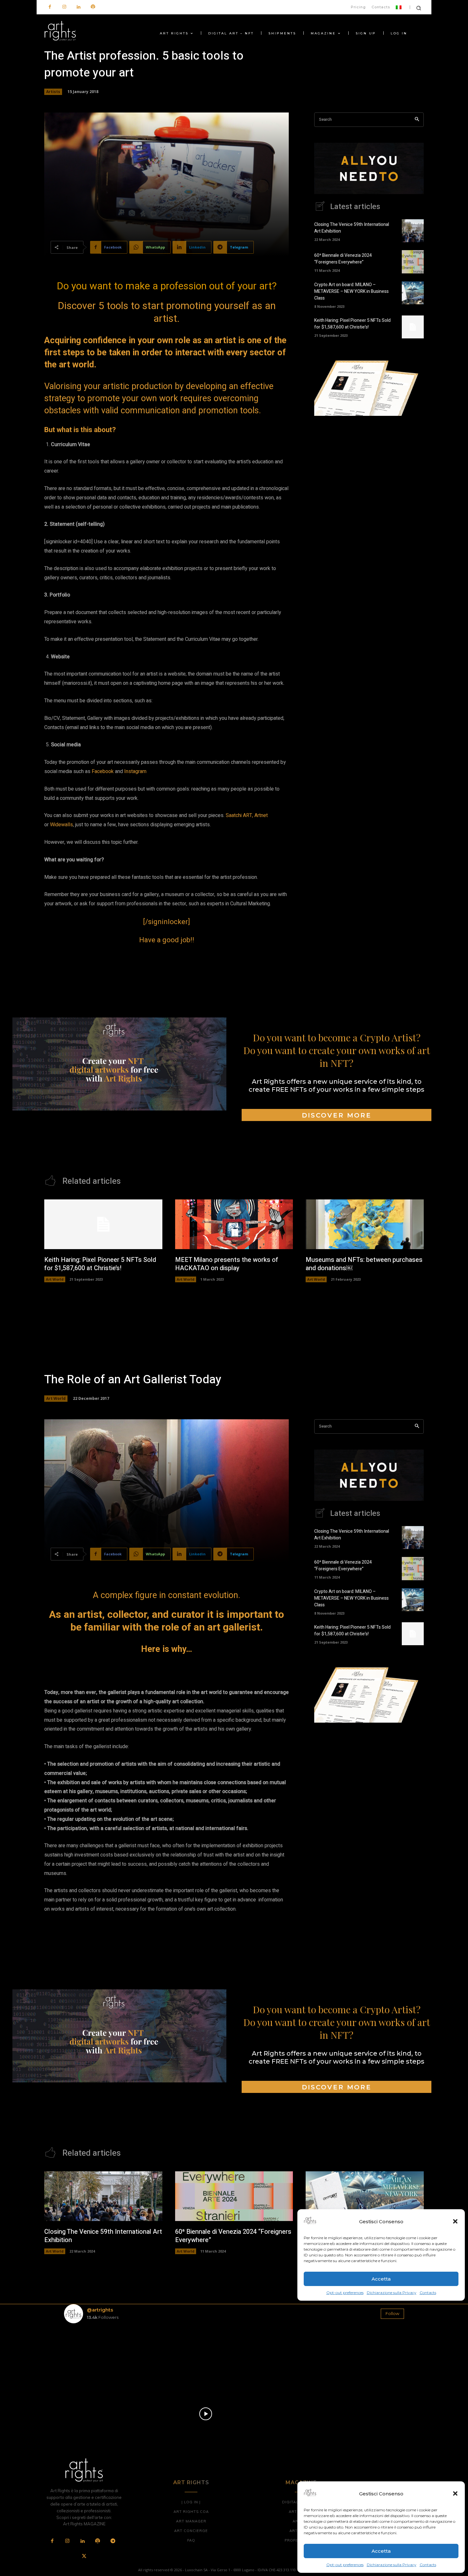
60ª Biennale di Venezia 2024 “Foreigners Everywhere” (343, 259)
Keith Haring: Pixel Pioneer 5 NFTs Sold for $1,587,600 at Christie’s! (352, 324)
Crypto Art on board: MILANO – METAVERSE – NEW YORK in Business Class (351, 291)
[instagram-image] (92, 2356)
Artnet (261, 815)
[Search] (417, 120)
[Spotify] (93, 7)
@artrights (100, 2310)
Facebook (103, 771)
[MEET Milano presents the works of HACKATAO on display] (234, 1224)
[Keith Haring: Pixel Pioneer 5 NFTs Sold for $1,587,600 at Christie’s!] (413, 327)
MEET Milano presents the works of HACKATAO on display (227, 1264)
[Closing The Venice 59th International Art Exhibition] (413, 231)
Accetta (381, 2551)
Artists (53, 92)
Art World (55, 1279)
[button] (455, 2493)
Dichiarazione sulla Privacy (392, 2565)
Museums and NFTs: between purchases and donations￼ (364, 1264)
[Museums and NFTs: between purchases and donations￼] (365, 1224)
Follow (392, 2313)
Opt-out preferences (345, 2565)
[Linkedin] (78, 7)
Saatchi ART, (239, 815)
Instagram (135, 771)
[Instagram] (64, 7)
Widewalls (61, 825)
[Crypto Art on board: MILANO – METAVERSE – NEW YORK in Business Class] (413, 293)
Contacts (428, 2565)
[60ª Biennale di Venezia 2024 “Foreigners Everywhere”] (413, 262)
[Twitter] (84, 2557)
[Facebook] (50, 7)
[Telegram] (113, 2541)
